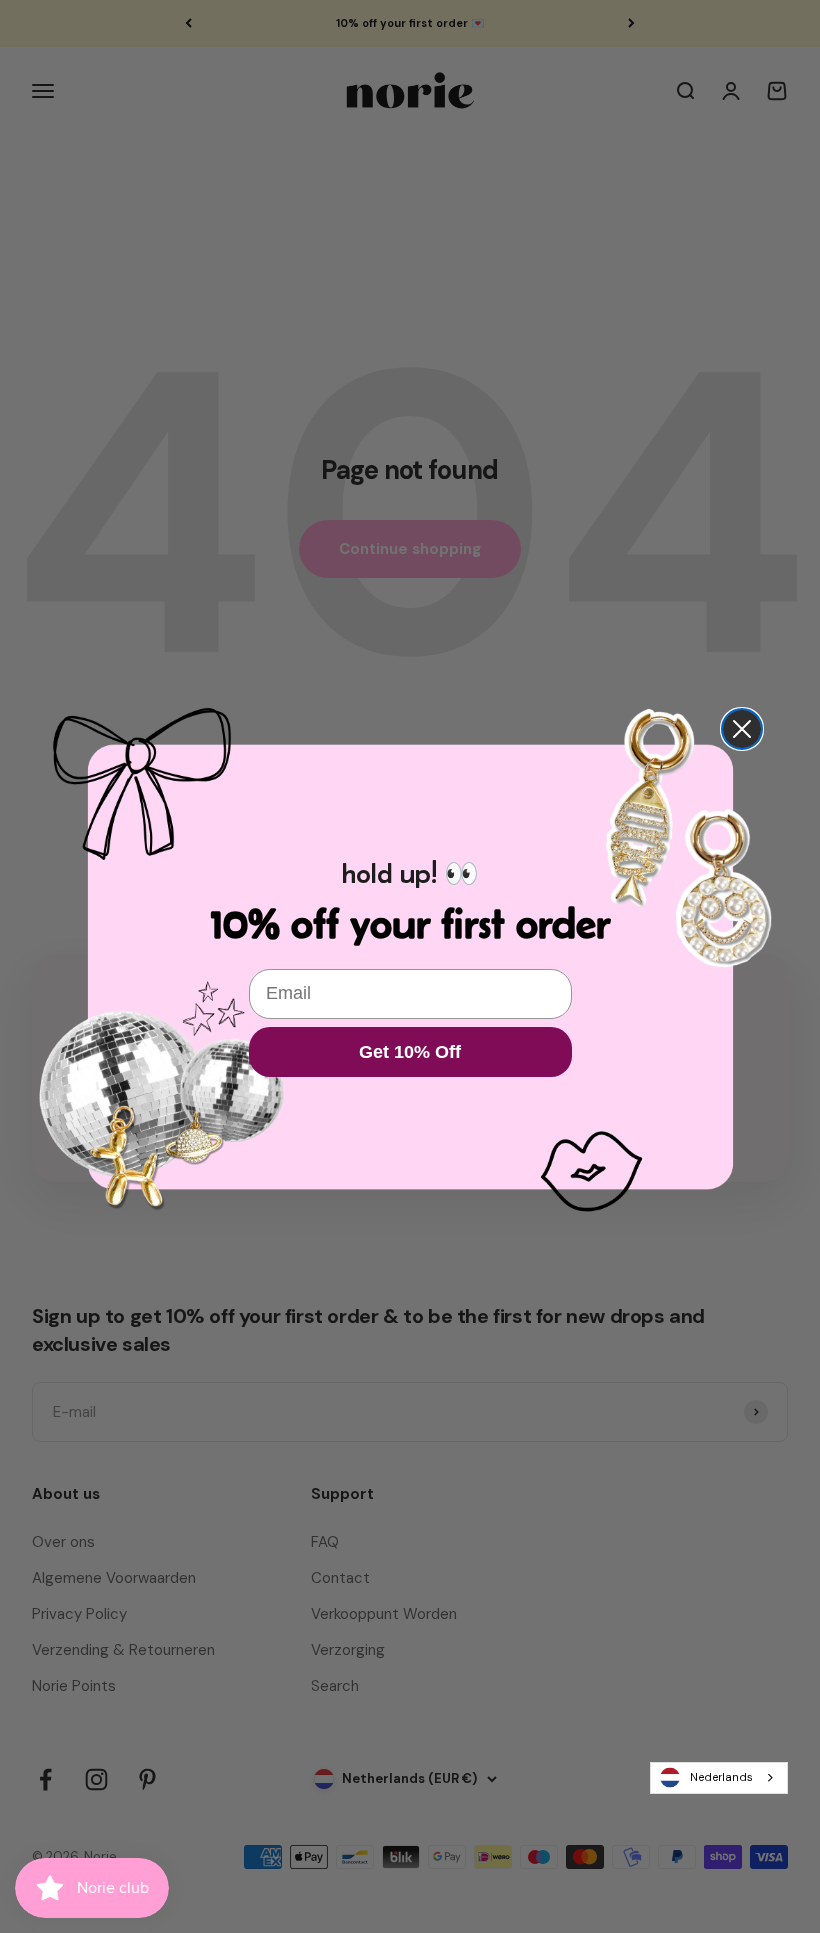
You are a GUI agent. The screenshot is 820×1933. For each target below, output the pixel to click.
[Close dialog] (742, 729)
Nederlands (721, 1777)
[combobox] (719, 1778)
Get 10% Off (410, 1052)
